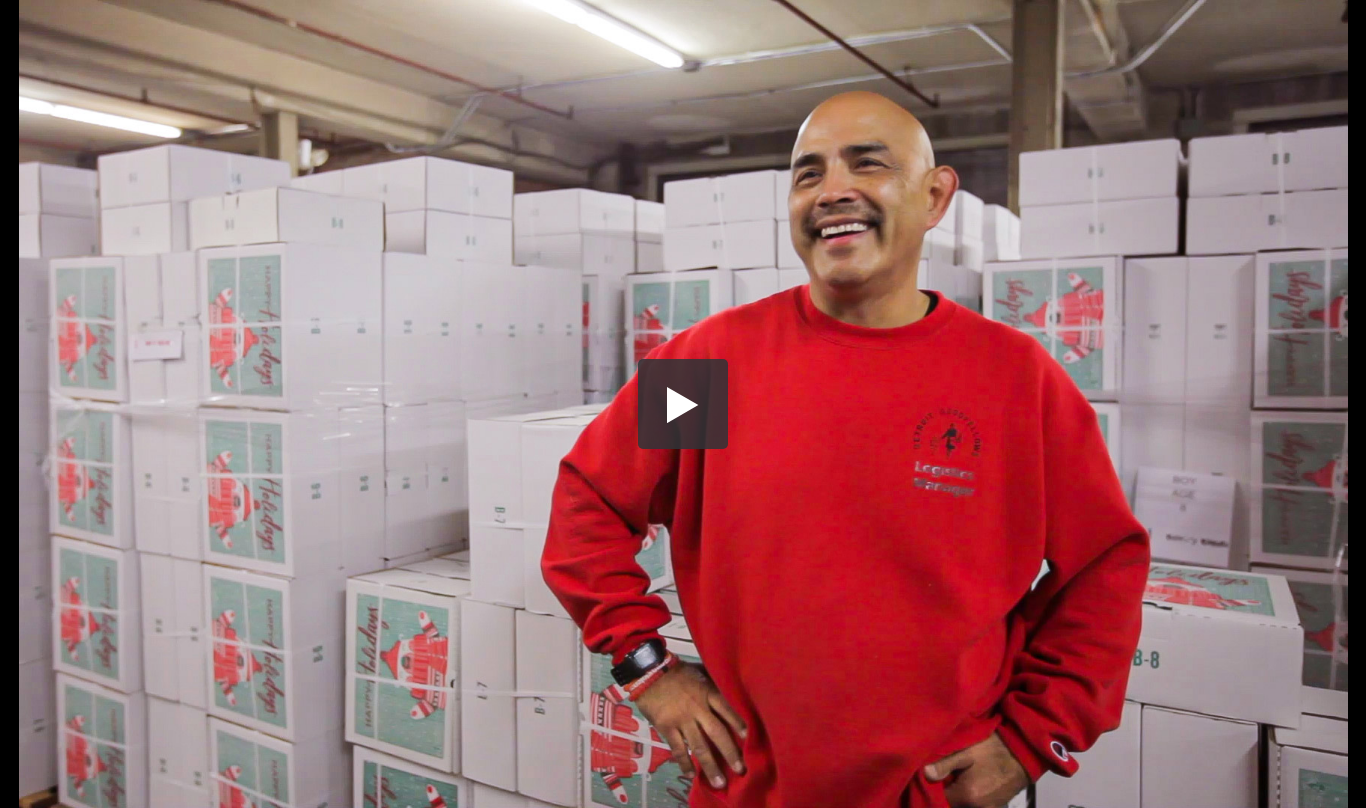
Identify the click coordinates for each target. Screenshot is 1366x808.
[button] (683, 404)
